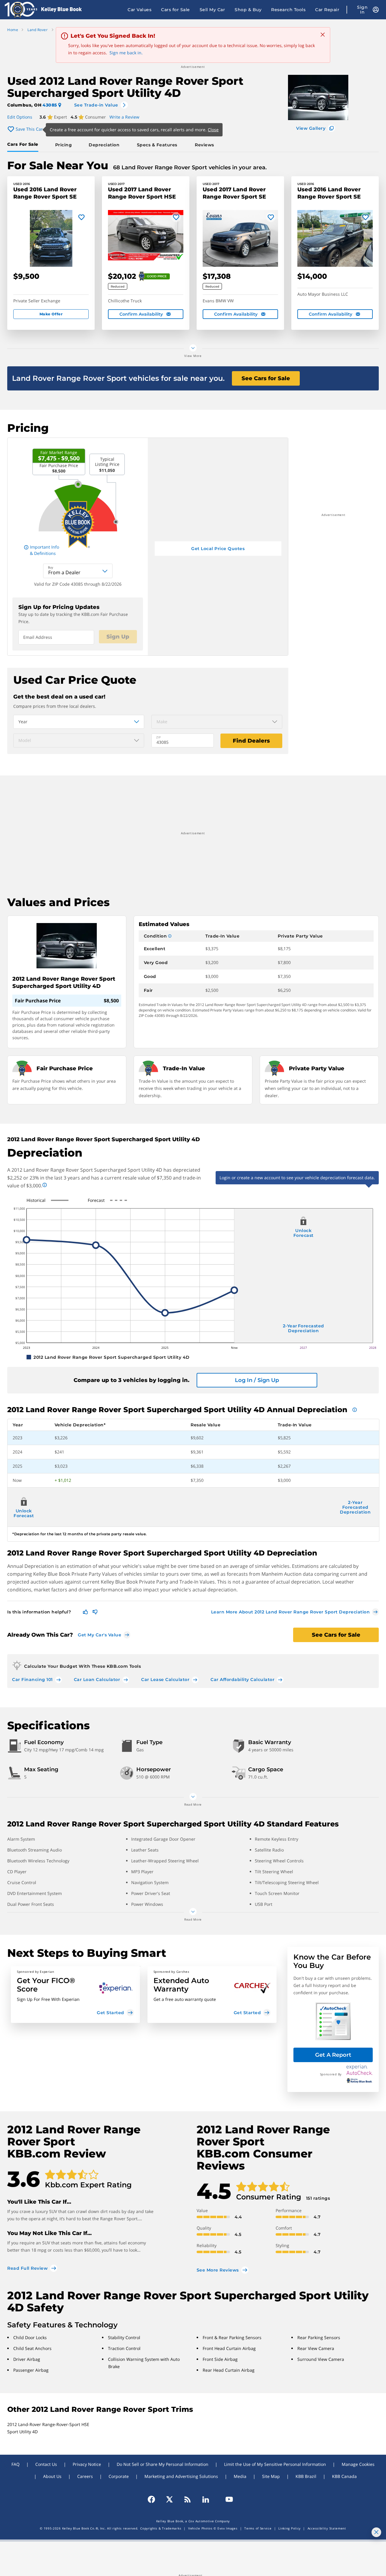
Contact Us (46, 2464)
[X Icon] (169, 2499)
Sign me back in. (126, 53)
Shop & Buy (248, 10)
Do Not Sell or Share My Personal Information (163, 2464)
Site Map (271, 2476)
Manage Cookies (358, 2464)
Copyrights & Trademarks (161, 2528)
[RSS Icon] (188, 2499)
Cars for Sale (176, 10)
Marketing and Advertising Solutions (181, 2476)
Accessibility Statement (327, 2528)
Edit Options (20, 117)
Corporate (119, 2476)
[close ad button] (376, 2532)
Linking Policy (289, 2528)
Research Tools (288, 10)
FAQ (16, 2464)
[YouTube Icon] (226, 2499)
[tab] (24, 145)
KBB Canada (344, 2476)
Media (240, 2476)
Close (213, 130)
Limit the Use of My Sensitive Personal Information (275, 2464)
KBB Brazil (306, 2476)
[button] (75, 1995)
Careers (85, 2476)
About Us (52, 2476)
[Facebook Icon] (154, 2499)
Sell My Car (212, 10)
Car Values (139, 10)
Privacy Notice (87, 2464)
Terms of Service (258, 2528)
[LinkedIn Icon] (206, 2499)
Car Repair (327, 10)
